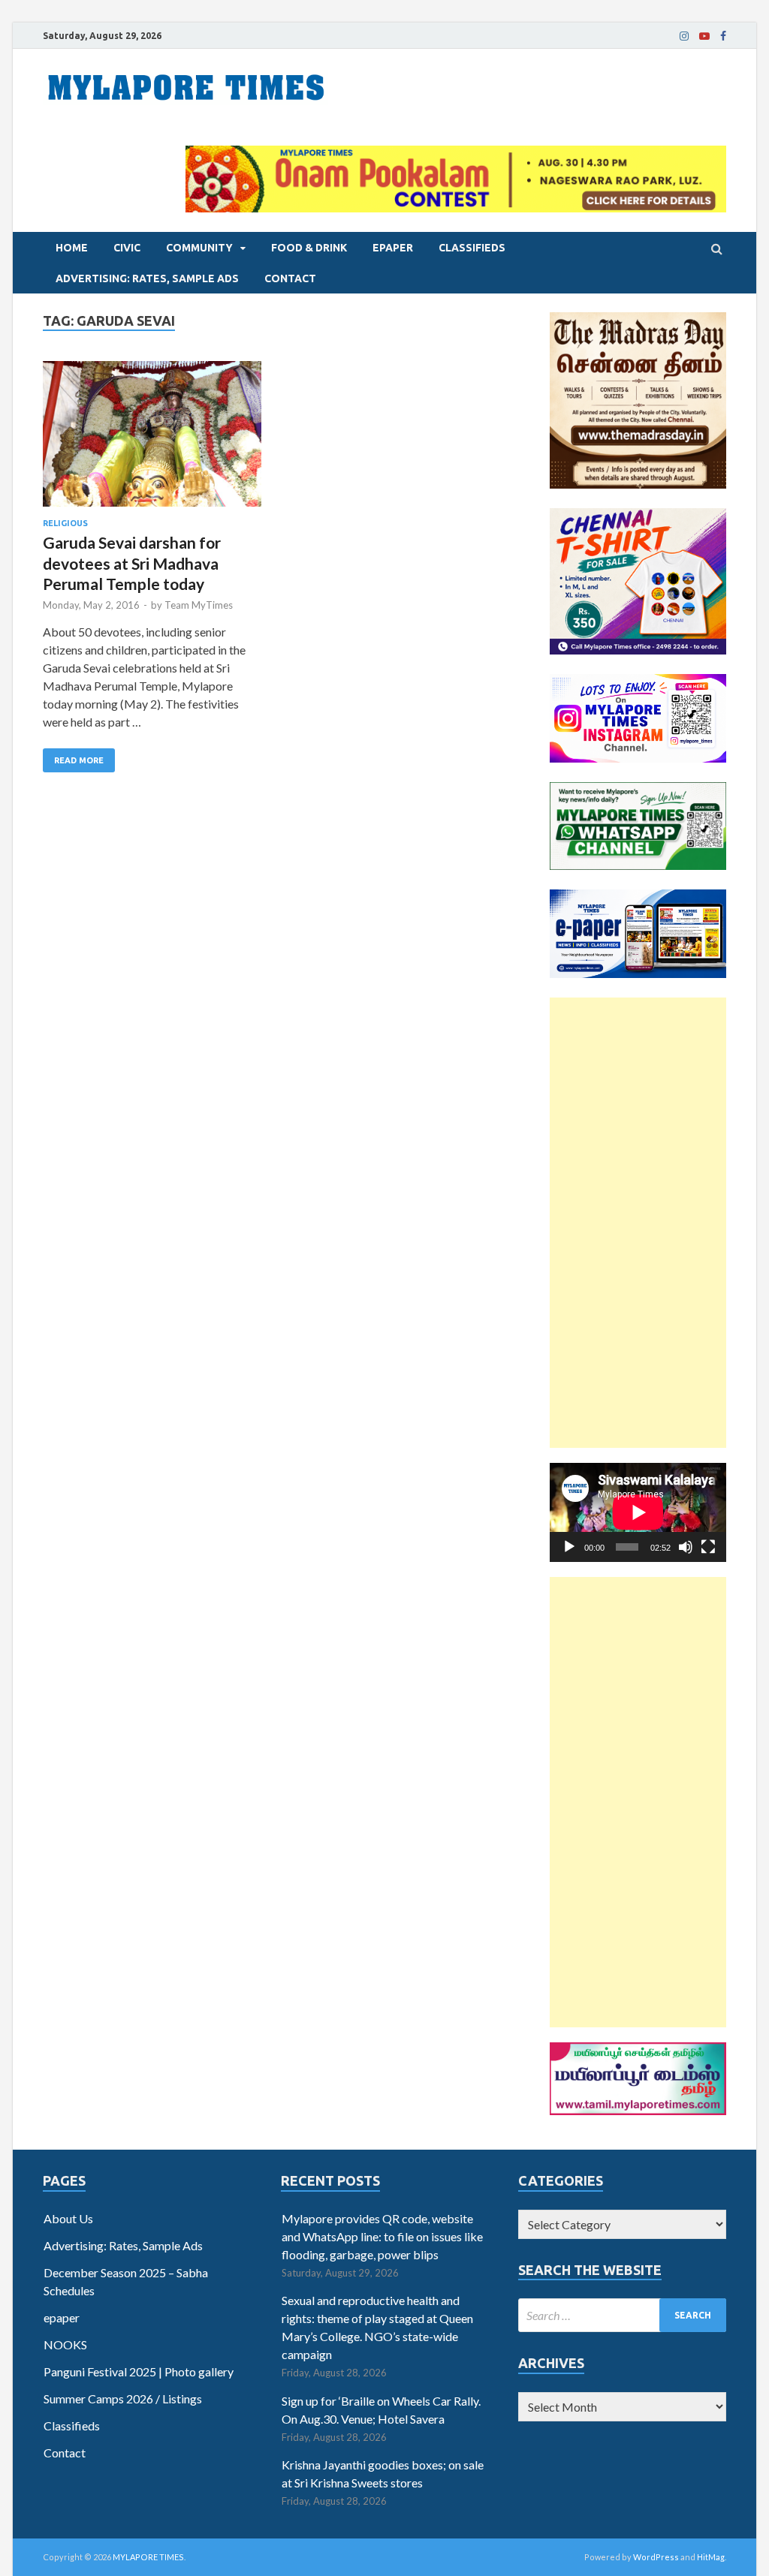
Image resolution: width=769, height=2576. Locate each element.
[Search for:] (622, 2315)
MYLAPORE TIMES (148, 2557)
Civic (127, 248)
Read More (79, 760)
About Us (68, 2218)
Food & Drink (309, 248)
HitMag (711, 2557)
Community (199, 248)
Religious (65, 523)
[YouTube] (704, 36)
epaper (393, 248)
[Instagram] (684, 36)
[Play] (569, 1547)
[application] (638, 1512)
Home (72, 248)
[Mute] (686, 1547)
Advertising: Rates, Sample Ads (147, 278)
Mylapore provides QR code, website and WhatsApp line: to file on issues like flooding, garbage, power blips (382, 2236)
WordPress (656, 2557)
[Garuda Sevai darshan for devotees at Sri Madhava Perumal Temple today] (152, 440)
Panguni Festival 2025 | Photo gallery (139, 2371)
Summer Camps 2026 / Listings (123, 2398)
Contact (290, 278)
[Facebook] (723, 36)
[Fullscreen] (708, 1547)
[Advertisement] (638, 1223)
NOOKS (65, 2344)
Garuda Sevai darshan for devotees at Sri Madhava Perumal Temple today (132, 563)
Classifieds (472, 248)
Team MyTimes (199, 605)
